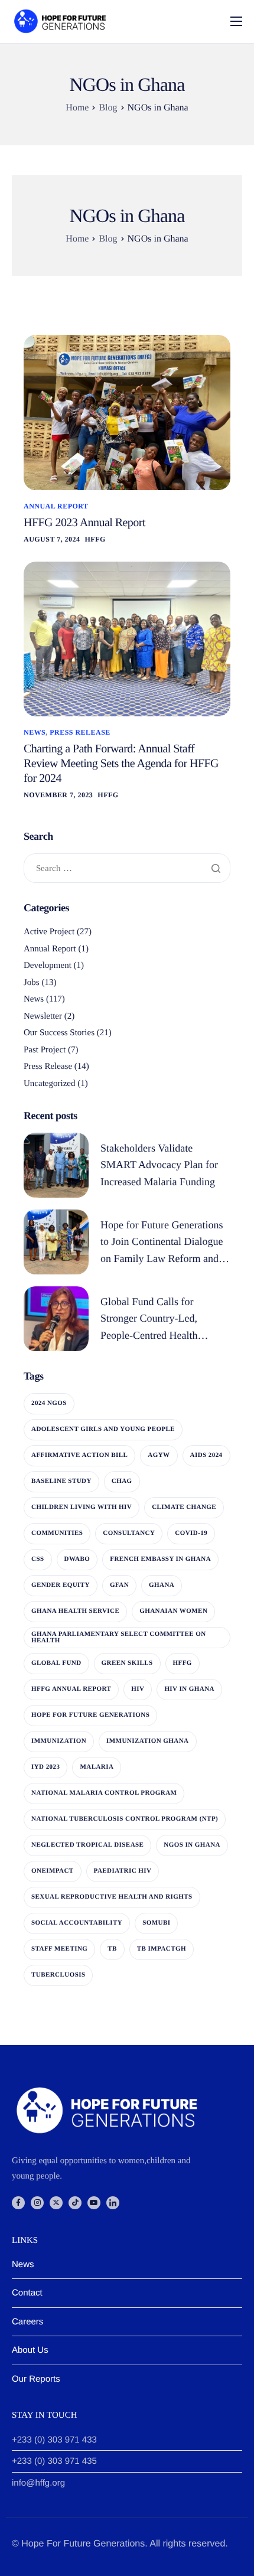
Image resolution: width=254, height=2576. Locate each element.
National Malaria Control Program (104, 1793)
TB (112, 1949)
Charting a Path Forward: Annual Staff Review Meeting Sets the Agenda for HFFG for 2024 (121, 764)
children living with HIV (82, 1507)
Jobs (32, 983)
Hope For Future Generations (90, 1715)
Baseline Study (61, 1481)
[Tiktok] (75, 2203)
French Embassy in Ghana (160, 1559)
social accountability (77, 1923)
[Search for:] (127, 869)
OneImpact (53, 1871)
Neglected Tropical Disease (87, 1845)
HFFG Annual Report (71, 1689)
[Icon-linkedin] (113, 2203)
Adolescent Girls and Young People (103, 1429)
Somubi (156, 1923)
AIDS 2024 (206, 1455)
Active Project (49, 932)
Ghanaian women (173, 1611)
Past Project (45, 1050)
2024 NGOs (49, 1403)
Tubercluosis (58, 1975)
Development (48, 966)
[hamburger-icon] (236, 21)
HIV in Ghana (189, 1689)
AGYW (159, 1455)
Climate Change (184, 1507)
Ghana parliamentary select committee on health (119, 1637)
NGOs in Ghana (192, 1845)
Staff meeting (59, 1949)
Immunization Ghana (147, 1741)
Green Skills (127, 1663)
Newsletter (43, 1016)
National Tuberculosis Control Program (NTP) (125, 1819)
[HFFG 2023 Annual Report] (127, 413)
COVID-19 (191, 1533)
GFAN (119, 1585)
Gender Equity (61, 1585)
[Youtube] (94, 2203)
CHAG (122, 1481)
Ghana (162, 1585)
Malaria (97, 1767)
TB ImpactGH (162, 1949)
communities (57, 1533)
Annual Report (56, 506)
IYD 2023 (45, 1767)
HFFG (95, 539)
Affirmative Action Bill (79, 1455)
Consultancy (129, 1533)
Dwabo (77, 1559)
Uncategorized (49, 1084)
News (35, 732)
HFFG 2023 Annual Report (84, 523)
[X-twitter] (56, 2203)
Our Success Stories (59, 1033)
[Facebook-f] (18, 2203)
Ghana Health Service (75, 1611)
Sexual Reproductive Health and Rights (112, 1897)
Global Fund (56, 1663)
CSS (38, 1559)
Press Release (80, 732)
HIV (138, 1689)
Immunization (59, 1741)
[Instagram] (37, 2203)
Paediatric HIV (123, 1871)
